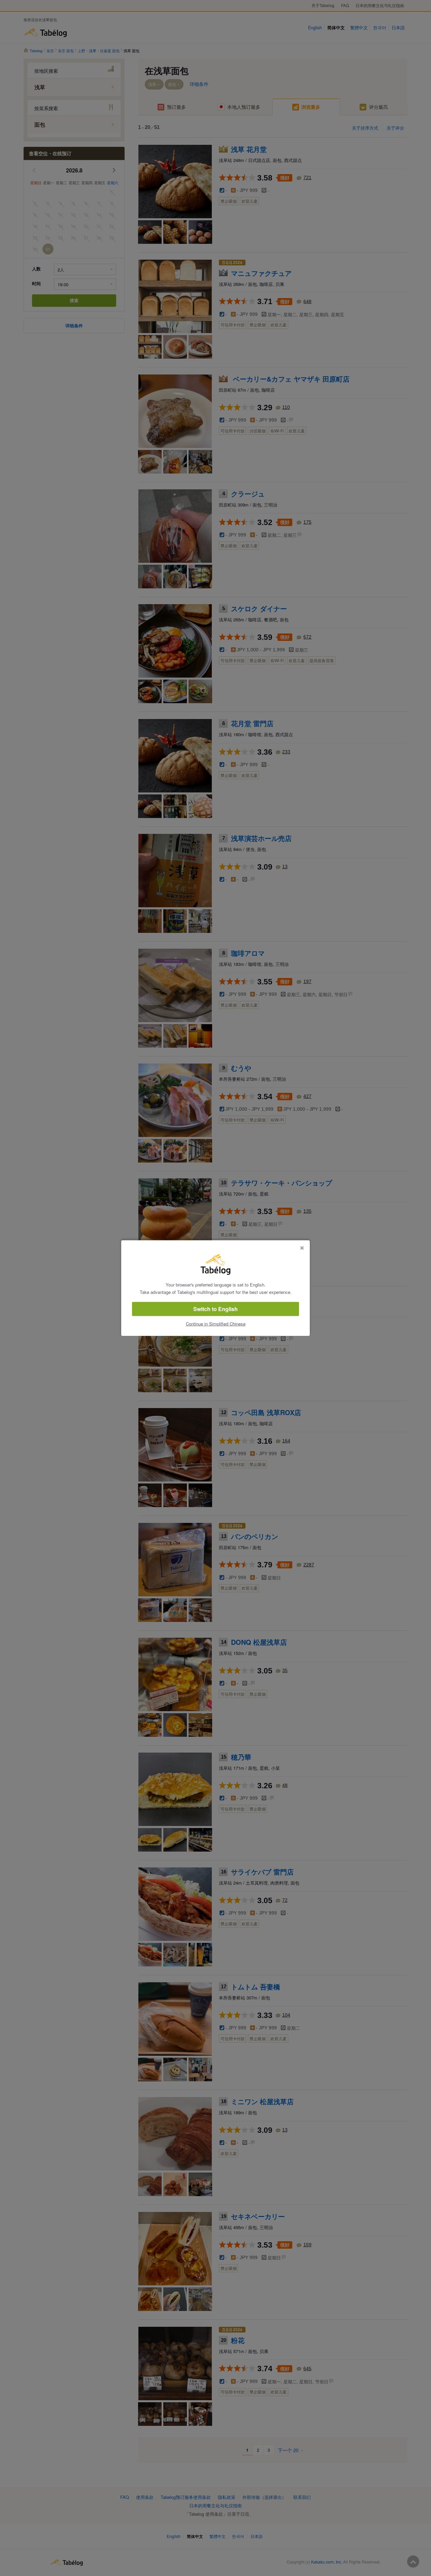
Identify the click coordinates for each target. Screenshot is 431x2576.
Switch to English (215, 1309)
